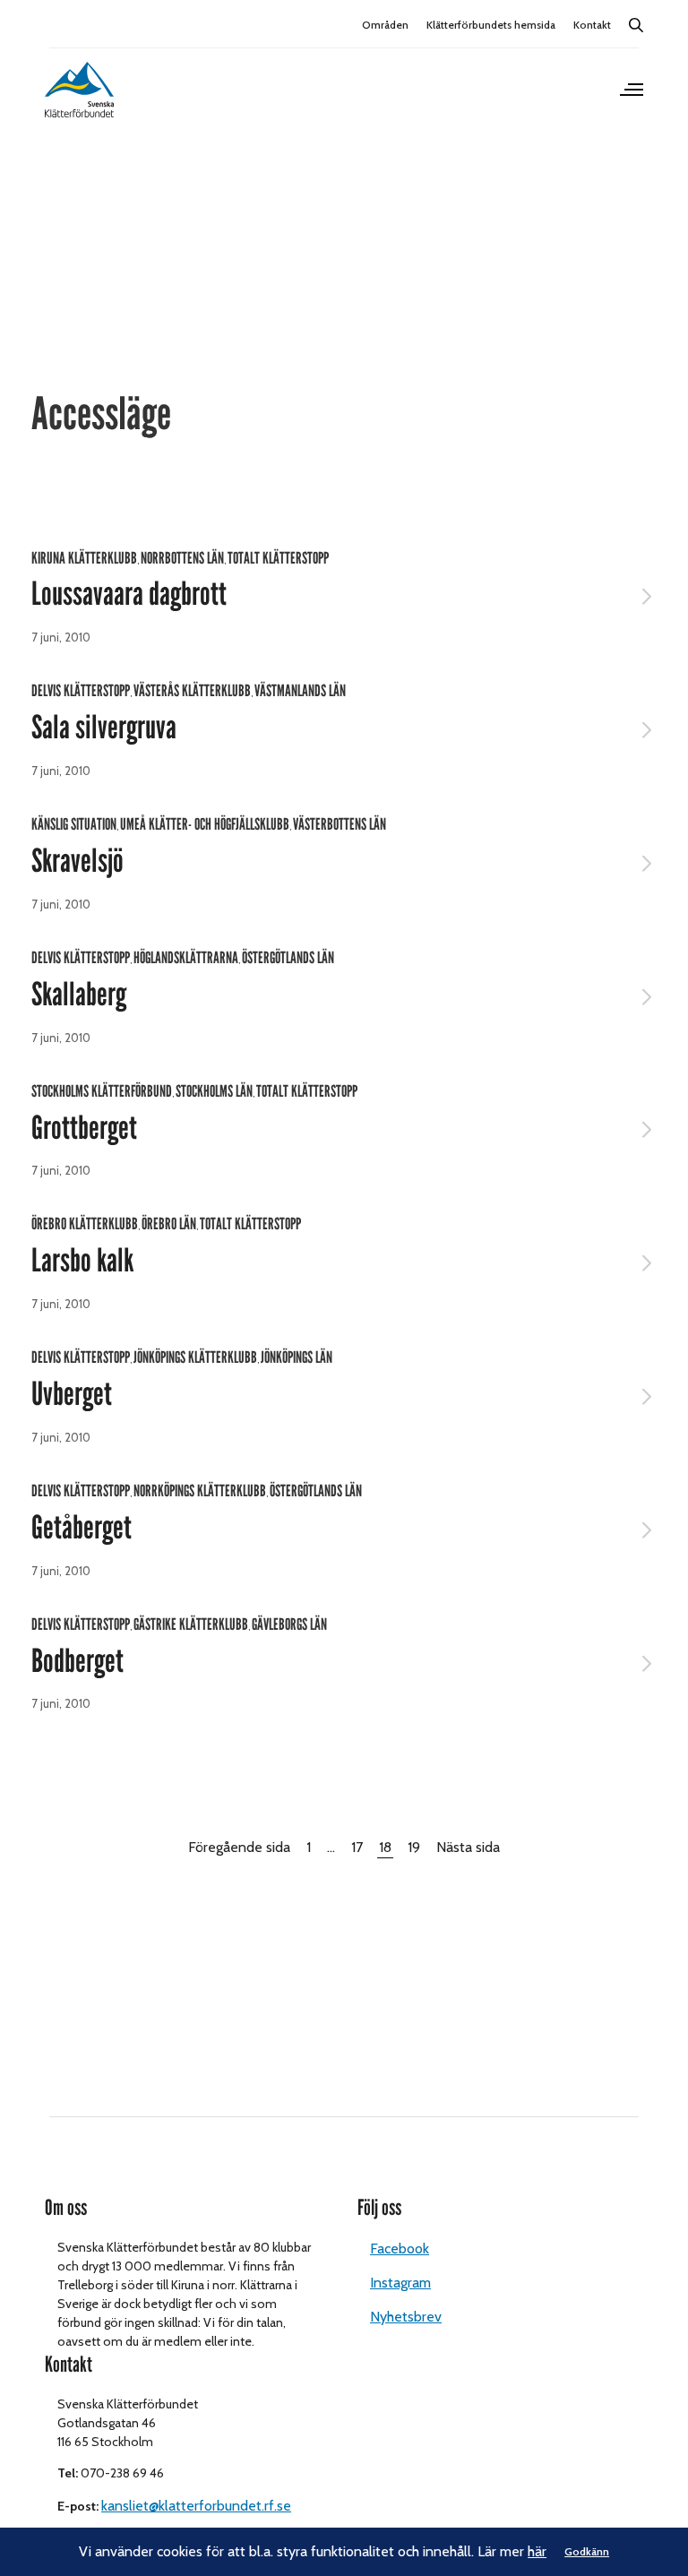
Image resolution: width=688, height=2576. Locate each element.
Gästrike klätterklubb (191, 1624)
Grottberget (84, 1128)
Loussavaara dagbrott (129, 594)
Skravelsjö (77, 861)
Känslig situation (74, 824)
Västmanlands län (300, 691)
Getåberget (82, 1528)
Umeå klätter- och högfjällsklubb (205, 824)
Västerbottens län (340, 824)
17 (357, 1847)
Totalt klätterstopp (278, 558)
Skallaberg (79, 995)
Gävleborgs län (289, 1624)
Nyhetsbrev (406, 2317)
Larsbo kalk (82, 1261)
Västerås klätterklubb (192, 691)
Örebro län (169, 1224)
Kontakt (592, 25)
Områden (385, 25)
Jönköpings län (297, 1357)
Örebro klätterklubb (85, 1224)
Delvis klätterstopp (81, 691)
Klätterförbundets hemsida (491, 25)
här (537, 2551)
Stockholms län (214, 1091)
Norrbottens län (182, 558)
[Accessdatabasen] (79, 90)
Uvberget (72, 1394)
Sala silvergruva (104, 728)
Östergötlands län (288, 958)
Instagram (400, 2283)
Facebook (400, 2249)
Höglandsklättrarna (186, 958)
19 (414, 1847)
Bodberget (77, 1661)
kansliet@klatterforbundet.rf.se (196, 2506)
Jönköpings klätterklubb (195, 1357)
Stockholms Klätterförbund (102, 1091)
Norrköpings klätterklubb (200, 1491)
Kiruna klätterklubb (84, 558)
